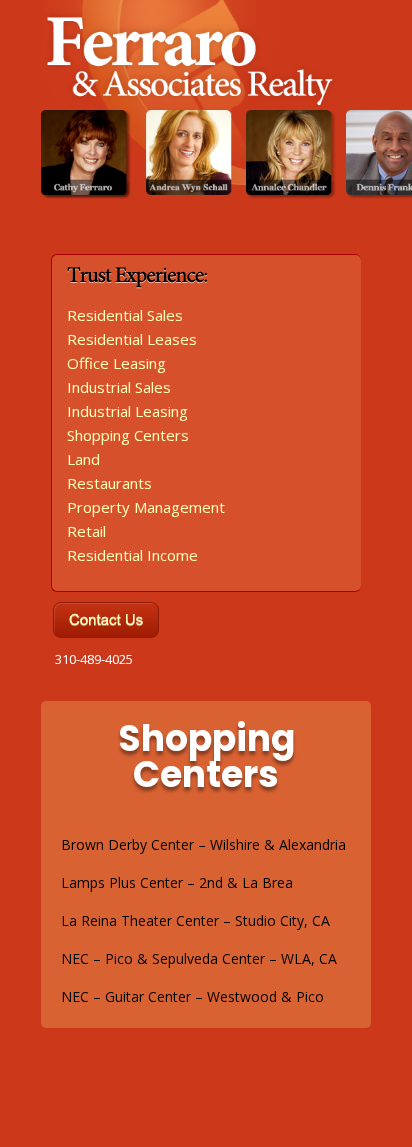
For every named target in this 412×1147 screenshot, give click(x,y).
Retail (86, 531)
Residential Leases (132, 339)
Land (83, 459)
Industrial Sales (119, 387)
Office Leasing (116, 363)
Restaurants (109, 483)
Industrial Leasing (127, 411)
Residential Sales (125, 315)
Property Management (146, 507)
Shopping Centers (128, 435)
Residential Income (132, 555)
